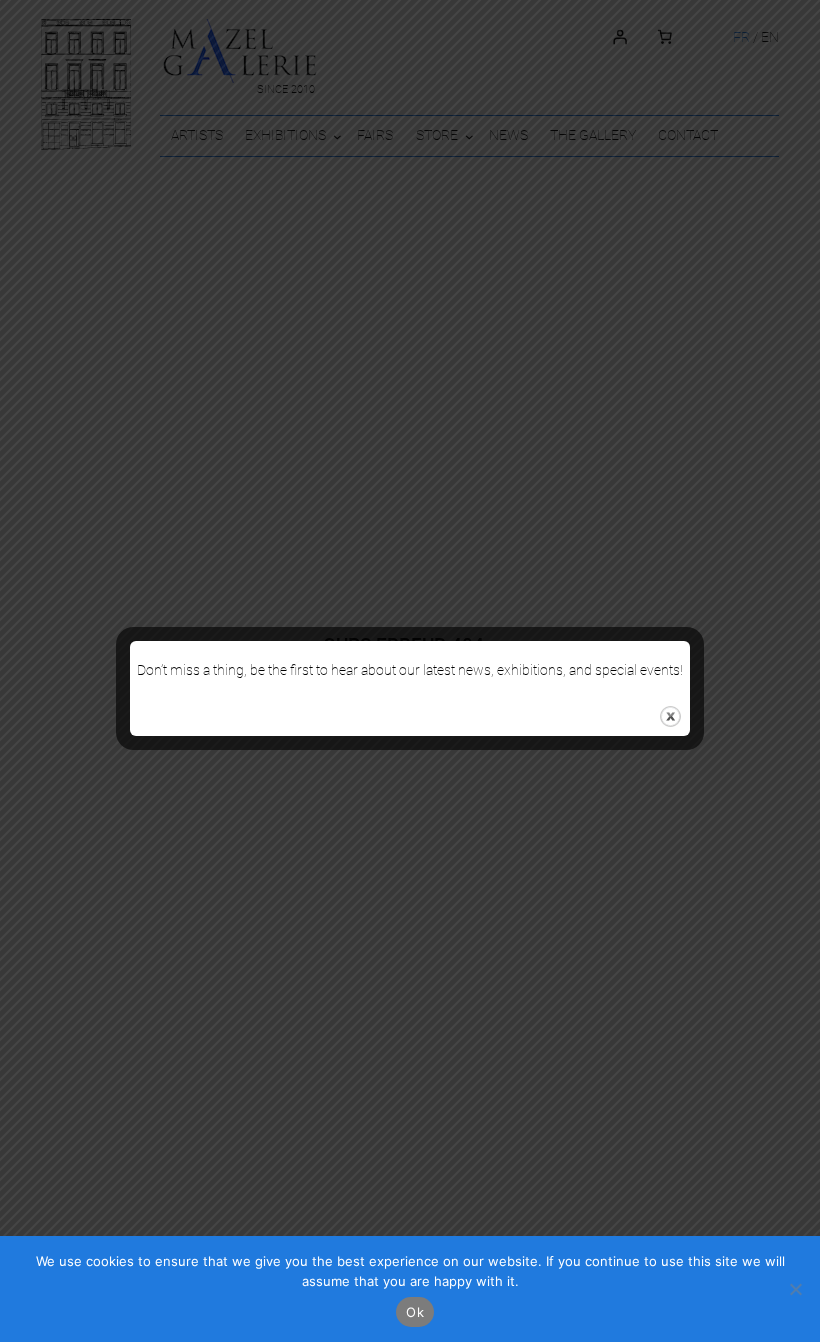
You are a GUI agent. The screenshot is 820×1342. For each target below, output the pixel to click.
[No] (795, 1289)
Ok (415, 1312)
